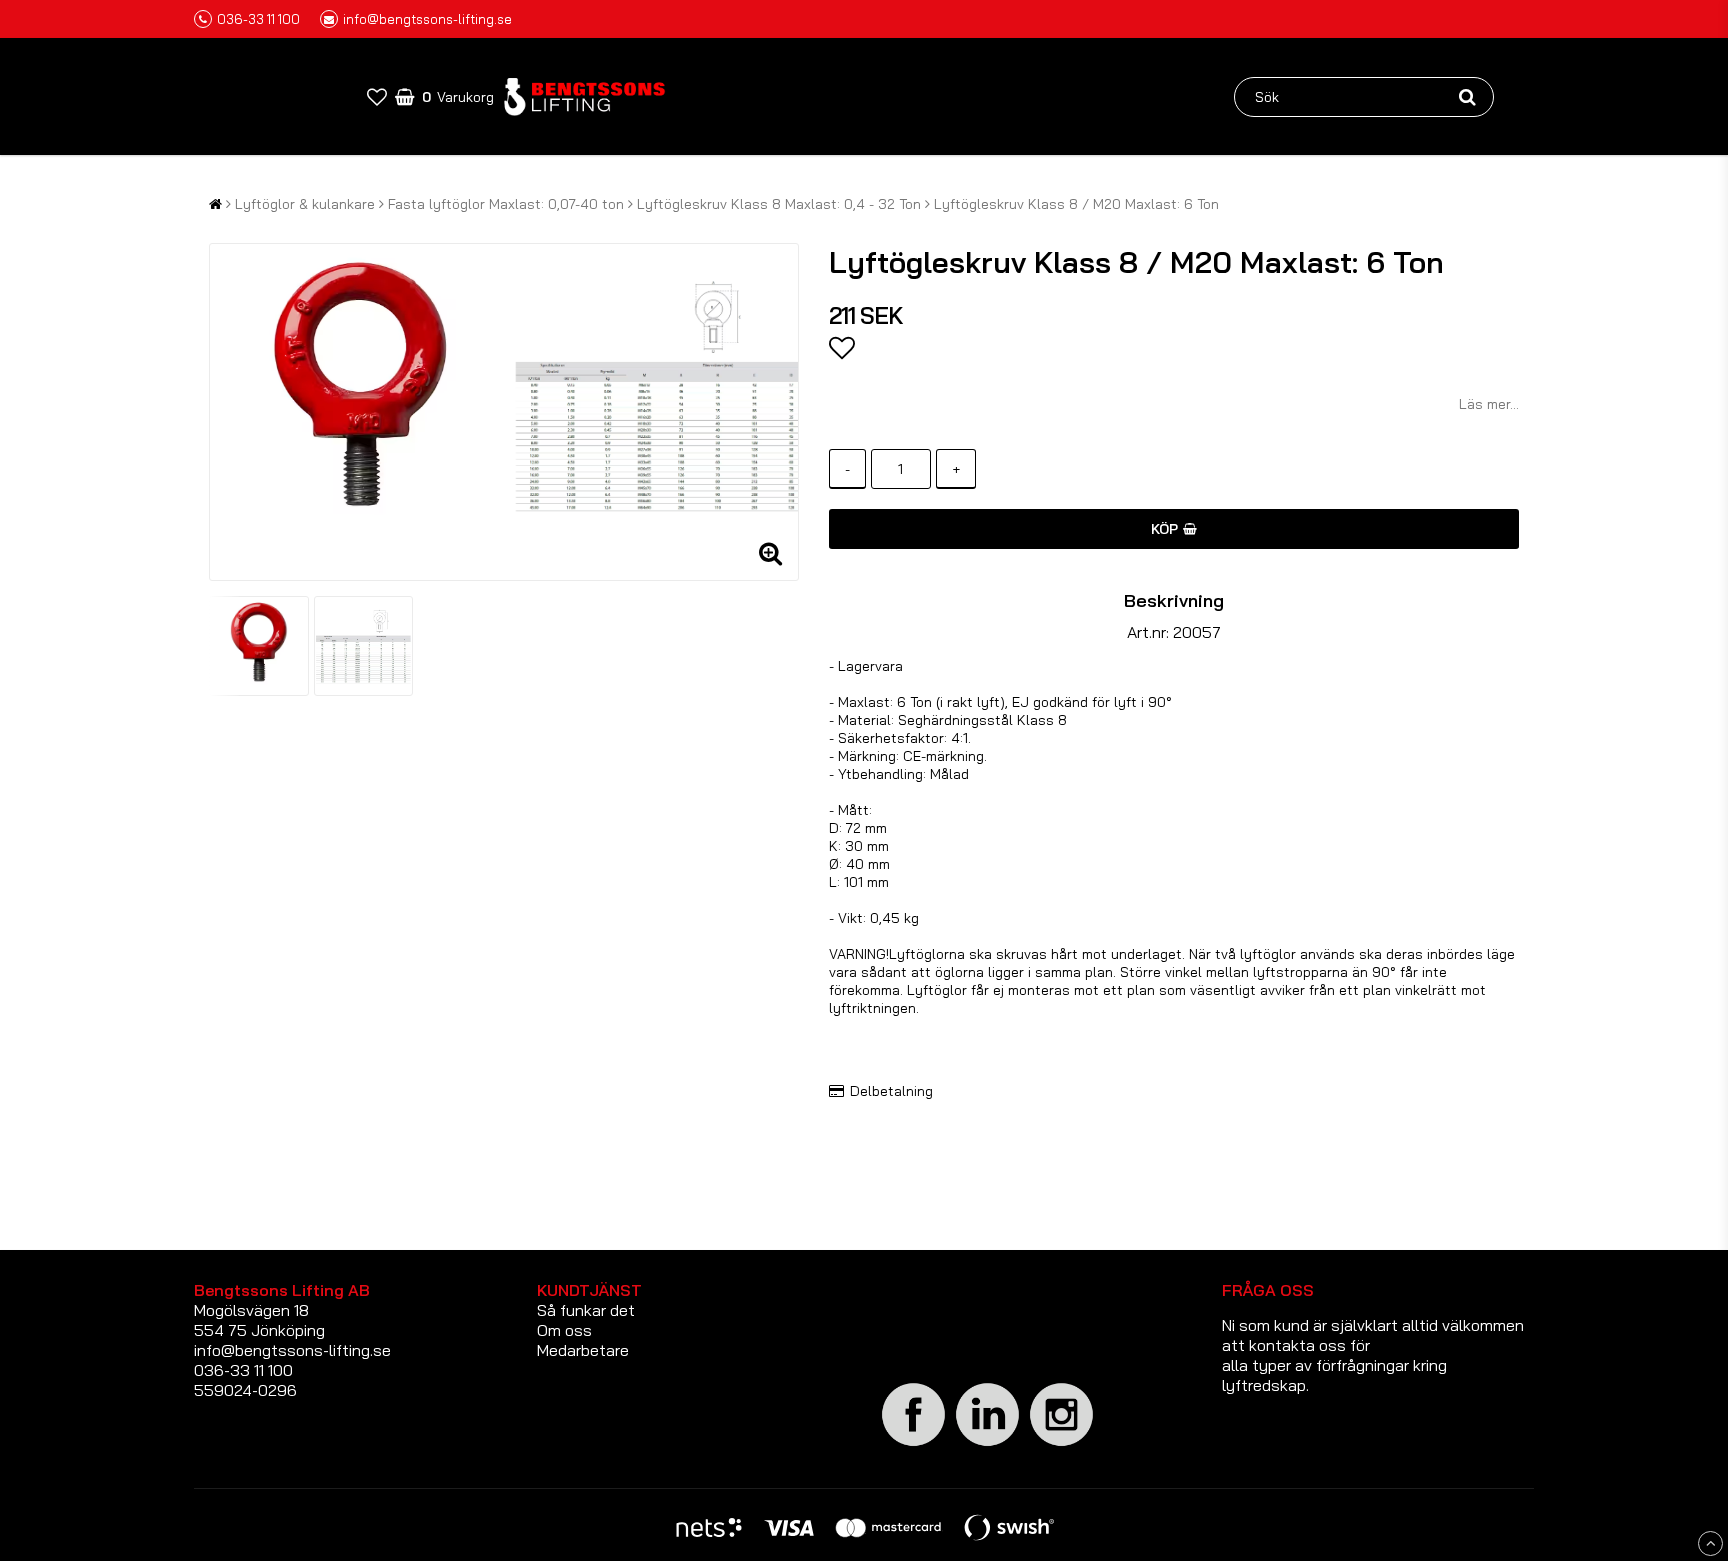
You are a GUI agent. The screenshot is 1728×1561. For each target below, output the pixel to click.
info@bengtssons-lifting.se (427, 19)
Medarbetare (583, 1350)
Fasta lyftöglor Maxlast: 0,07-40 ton (506, 204)
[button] (377, 96)
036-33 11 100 (258, 19)
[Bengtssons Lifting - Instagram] (1062, 1443)
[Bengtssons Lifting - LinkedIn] (988, 1445)
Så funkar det (586, 1310)
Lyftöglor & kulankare (305, 204)
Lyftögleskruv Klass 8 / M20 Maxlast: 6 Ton (1076, 204)
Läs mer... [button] (1489, 404)
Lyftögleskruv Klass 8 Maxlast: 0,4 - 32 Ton (779, 204)
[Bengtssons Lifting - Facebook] (914, 1443)
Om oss (564, 1330)
